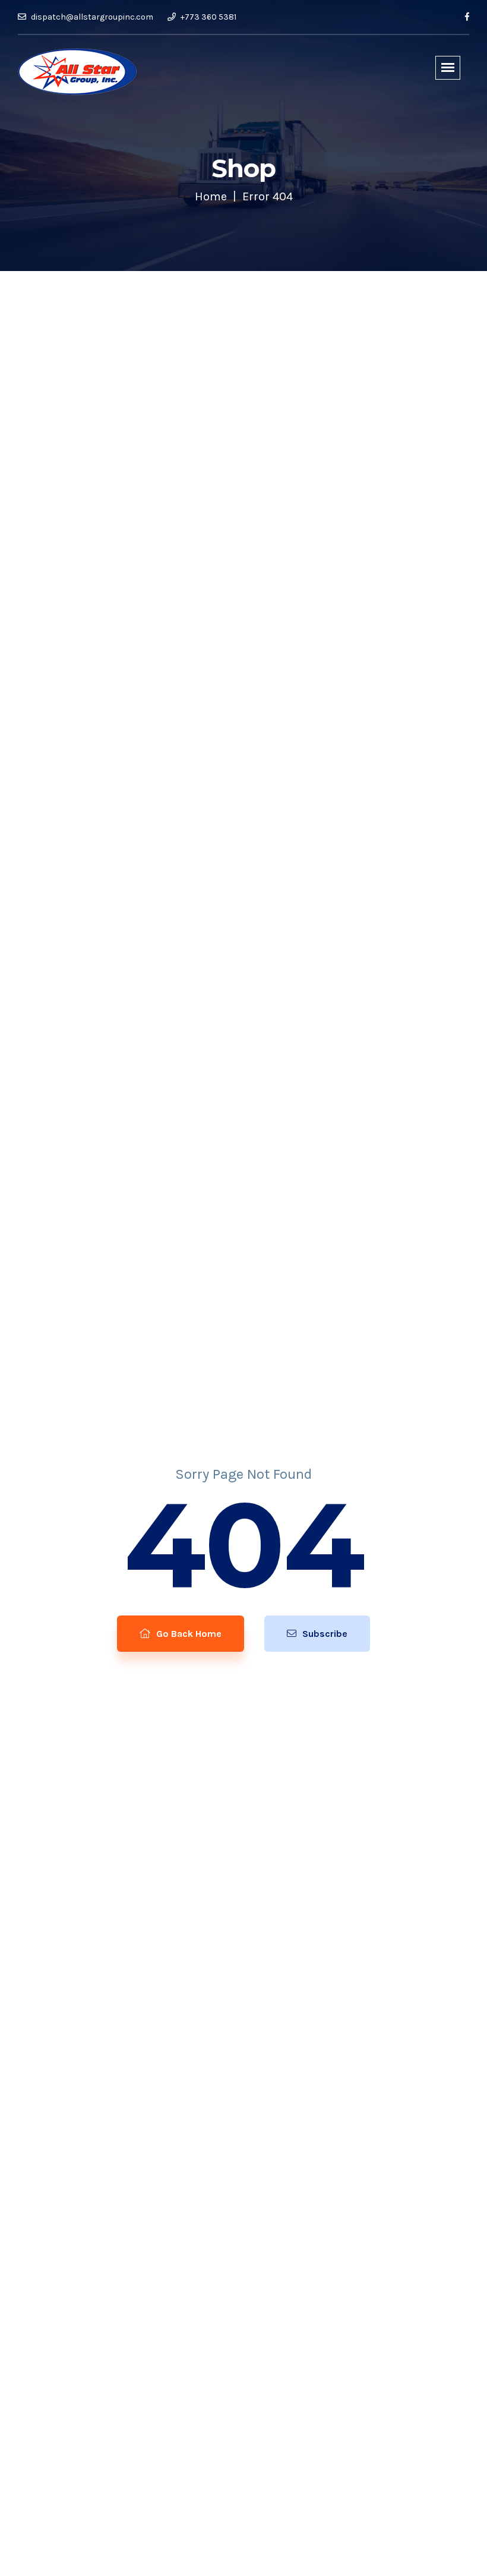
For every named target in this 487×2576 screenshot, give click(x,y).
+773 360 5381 (208, 17)
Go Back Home (188, 1634)
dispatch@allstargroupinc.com (91, 17)
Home (211, 196)
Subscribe (324, 1634)
